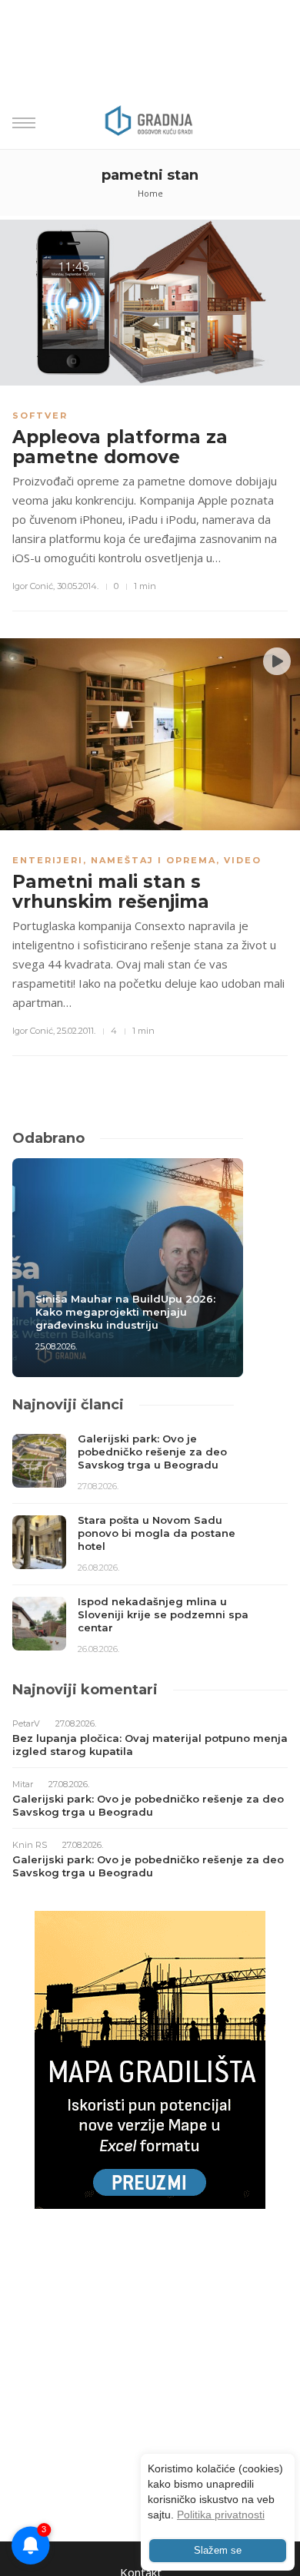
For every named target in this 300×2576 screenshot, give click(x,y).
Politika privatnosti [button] (221, 2515)
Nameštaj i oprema (153, 860)
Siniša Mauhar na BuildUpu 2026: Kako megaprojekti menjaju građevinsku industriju (125, 1312)
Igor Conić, (33, 586)
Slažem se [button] (218, 2551)
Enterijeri (48, 860)
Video (243, 860)
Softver (40, 416)
